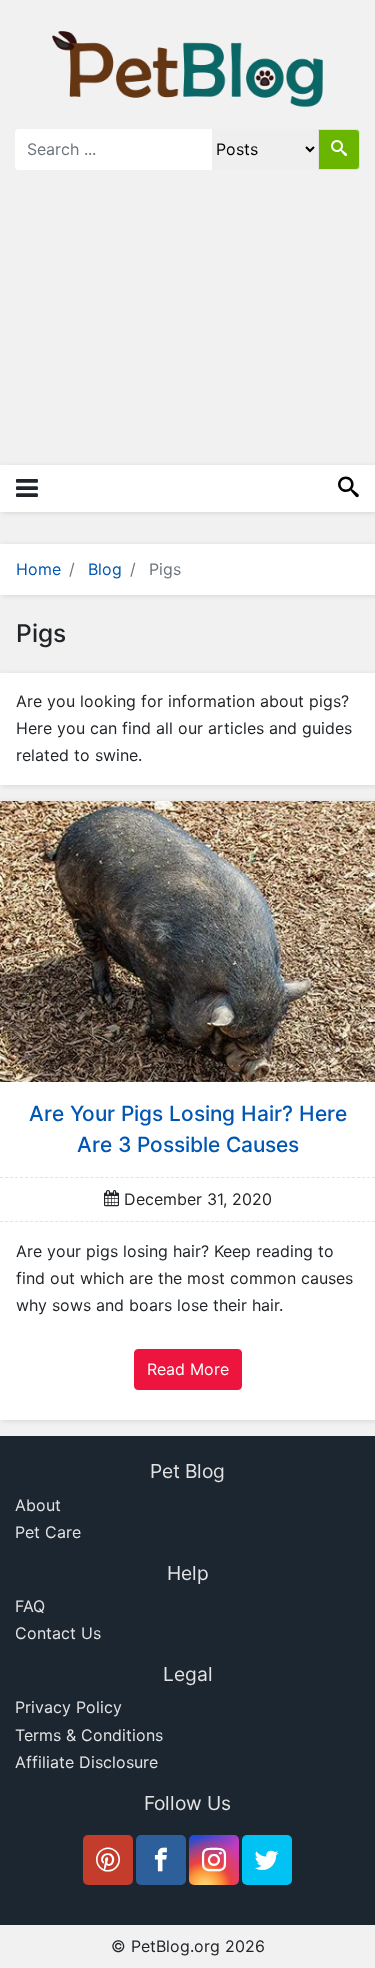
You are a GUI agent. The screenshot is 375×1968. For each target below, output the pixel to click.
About (38, 1505)
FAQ (30, 1606)
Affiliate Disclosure (86, 1762)
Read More (188, 1369)
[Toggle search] (348, 488)
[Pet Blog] (188, 67)
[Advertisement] (187, 329)
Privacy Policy (68, 1707)
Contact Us (58, 1633)
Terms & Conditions (89, 1735)
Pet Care (48, 1532)
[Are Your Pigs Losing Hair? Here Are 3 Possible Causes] (187, 940)
